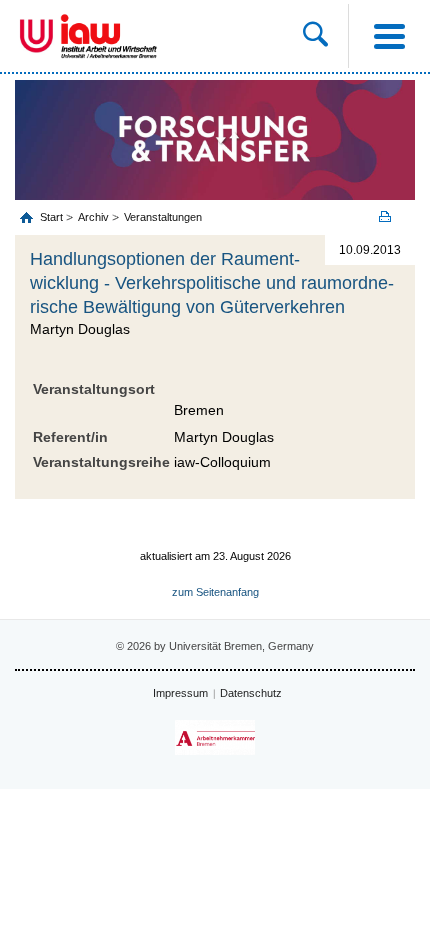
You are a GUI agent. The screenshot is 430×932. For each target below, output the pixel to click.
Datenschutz (251, 693)
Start (53, 217)
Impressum (180, 693)
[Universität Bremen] (36, 36)
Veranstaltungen (163, 217)
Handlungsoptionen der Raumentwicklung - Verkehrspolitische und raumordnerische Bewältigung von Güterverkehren (212, 283)
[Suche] (325, 36)
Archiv (93, 217)
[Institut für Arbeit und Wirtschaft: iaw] (109, 36)
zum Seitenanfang (215, 592)
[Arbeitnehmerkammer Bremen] (215, 737)
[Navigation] (389, 36)
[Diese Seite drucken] (392, 216)
